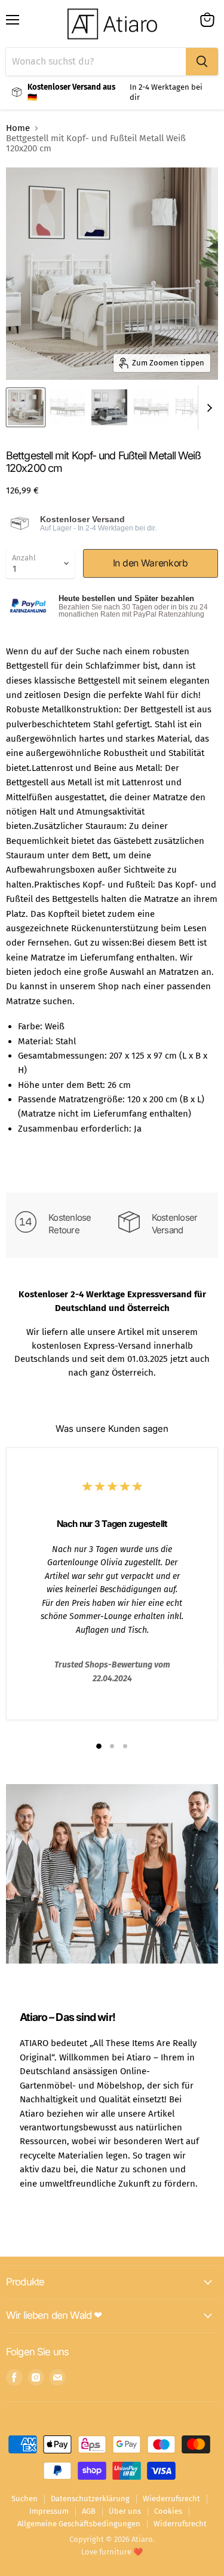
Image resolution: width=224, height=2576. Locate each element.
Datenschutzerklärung (90, 2499)
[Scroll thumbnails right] (207, 408)
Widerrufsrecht (180, 2524)
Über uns (125, 2511)
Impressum (49, 2511)
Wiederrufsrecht (171, 2499)
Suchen (24, 2499)
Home (18, 128)
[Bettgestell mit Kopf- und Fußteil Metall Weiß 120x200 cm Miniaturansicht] (26, 407)
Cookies (168, 2511)
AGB (89, 2511)
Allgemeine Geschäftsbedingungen (79, 2524)
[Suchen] (202, 62)
